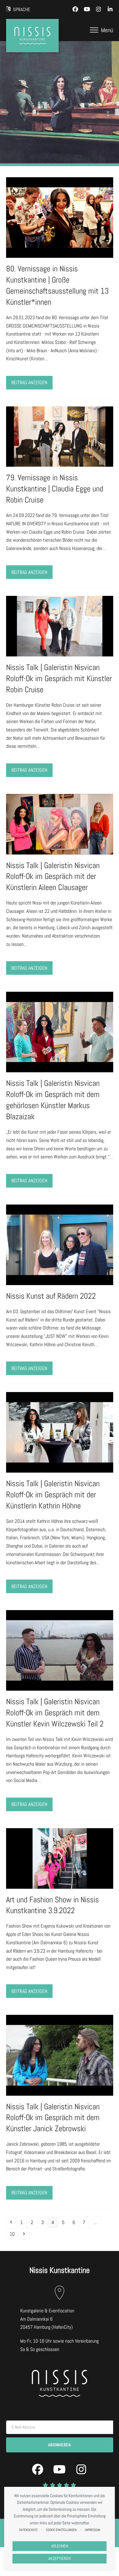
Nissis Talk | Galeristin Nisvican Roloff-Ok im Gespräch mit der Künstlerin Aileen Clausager (53, 877)
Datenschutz (28, 2530)
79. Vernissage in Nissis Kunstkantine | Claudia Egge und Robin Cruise (55, 489)
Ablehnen (60, 2546)
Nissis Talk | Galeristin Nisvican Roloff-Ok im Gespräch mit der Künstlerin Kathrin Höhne (53, 1495)
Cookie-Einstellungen (61, 2530)
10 (14, 2234)
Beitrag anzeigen (29, 382)
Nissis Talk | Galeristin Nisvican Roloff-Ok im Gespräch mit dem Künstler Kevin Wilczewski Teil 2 (55, 1713)
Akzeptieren (59, 2558)
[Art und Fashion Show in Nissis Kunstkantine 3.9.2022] (60, 1858)
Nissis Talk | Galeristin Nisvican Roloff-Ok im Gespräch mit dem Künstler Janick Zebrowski (53, 2118)
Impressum (93, 2530)
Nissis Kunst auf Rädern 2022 (51, 1296)
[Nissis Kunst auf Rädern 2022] (60, 1244)
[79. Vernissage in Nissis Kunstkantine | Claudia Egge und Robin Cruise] (60, 436)
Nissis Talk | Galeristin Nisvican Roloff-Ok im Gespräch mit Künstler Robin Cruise (59, 679)
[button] (102, 30)
